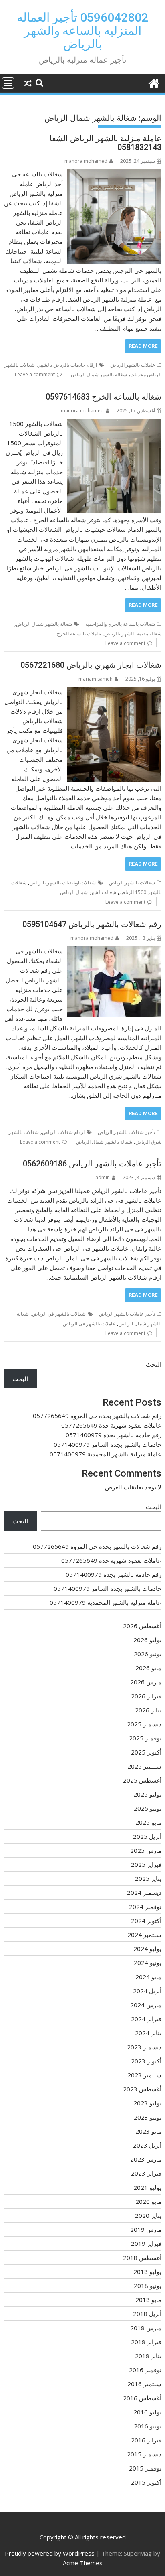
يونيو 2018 (148, 2286)
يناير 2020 (148, 2215)
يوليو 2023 (147, 2103)
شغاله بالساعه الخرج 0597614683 (104, 397)
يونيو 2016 (148, 2426)
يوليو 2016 (147, 2412)
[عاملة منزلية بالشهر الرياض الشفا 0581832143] (114, 174)
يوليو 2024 (147, 1949)
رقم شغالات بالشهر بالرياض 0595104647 (92, 924)
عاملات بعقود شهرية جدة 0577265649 (111, 1425)
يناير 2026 (148, 1710)
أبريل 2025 (147, 1836)
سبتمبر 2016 (144, 2384)
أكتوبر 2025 (146, 1752)
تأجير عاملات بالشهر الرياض (127, 1314)
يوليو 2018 (147, 2272)
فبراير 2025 (146, 1864)
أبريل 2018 (147, 2314)
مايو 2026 (148, 1668)
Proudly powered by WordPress (50, 2553)
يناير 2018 (148, 2356)
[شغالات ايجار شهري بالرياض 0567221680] (114, 692)
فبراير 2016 (146, 2440)
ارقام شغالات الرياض (63, 1132)
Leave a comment (35, 374)
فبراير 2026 (146, 1696)
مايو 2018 (148, 2300)
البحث (154, 1364)
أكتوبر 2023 (146, 2061)
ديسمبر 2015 (144, 2454)
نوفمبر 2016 (145, 2370)
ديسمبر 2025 (144, 1724)
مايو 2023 (148, 2131)
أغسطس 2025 (142, 1780)
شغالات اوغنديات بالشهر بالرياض (63, 883)
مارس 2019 (146, 2229)
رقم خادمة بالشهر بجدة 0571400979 (114, 1435)
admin (103, 1177)
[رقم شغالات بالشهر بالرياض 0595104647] (114, 951)
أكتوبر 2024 (146, 1921)
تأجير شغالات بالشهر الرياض (126, 1132)
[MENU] (8, 83)
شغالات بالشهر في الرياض (59, 1314)
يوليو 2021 (147, 2187)
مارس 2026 (146, 1682)
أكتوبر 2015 (146, 2482)
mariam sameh (96, 679)
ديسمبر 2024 (144, 1892)
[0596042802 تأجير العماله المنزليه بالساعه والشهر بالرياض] (154, 82)
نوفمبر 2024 (145, 1907)
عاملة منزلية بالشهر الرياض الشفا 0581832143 (106, 143)
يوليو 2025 (147, 1794)
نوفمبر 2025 (145, 1738)
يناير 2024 (148, 2033)
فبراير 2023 (146, 2173)
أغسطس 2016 (142, 2398)
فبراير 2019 (146, 2243)
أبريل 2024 (147, 1991)
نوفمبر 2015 (145, 2468)
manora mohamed (86, 161)
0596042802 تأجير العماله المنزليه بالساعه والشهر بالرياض (82, 31)
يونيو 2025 (148, 1808)
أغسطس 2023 (142, 2089)
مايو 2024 (148, 1977)
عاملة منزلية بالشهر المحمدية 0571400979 (106, 1454)
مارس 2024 (146, 2005)
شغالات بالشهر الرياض (132, 883)
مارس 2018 (146, 2328)
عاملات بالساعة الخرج (79, 634)
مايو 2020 (148, 2201)
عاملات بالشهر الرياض (133, 365)
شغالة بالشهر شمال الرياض (99, 374)
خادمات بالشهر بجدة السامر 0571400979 (108, 1444)
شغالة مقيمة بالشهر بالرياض (133, 634)
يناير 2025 (148, 1878)
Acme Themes (83, 2563)
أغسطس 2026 (142, 1626)
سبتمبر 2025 (144, 1766)
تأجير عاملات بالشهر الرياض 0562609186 (92, 1164)
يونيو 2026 (148, 1654)
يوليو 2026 (147, 1640)
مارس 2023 (146, 2159)
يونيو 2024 (148, 1963)
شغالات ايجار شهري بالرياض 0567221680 (91, 665)
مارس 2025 (146, 1850)
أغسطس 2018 (142, 2258)
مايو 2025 (148, 1822)
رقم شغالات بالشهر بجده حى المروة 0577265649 (97, 1416)
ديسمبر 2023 (144, 2047)
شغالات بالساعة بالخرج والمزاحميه (120, 624)
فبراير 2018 (146, 2342)
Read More (143, 346)
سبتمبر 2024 (144, 1935)
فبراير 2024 (146, 2019)
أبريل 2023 (147, 2145)
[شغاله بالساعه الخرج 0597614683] (114, 424)
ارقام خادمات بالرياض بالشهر (67, 365)
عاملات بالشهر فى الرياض (89, 1323)
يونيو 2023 (148, 2117)
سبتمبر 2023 (144, 2075)
